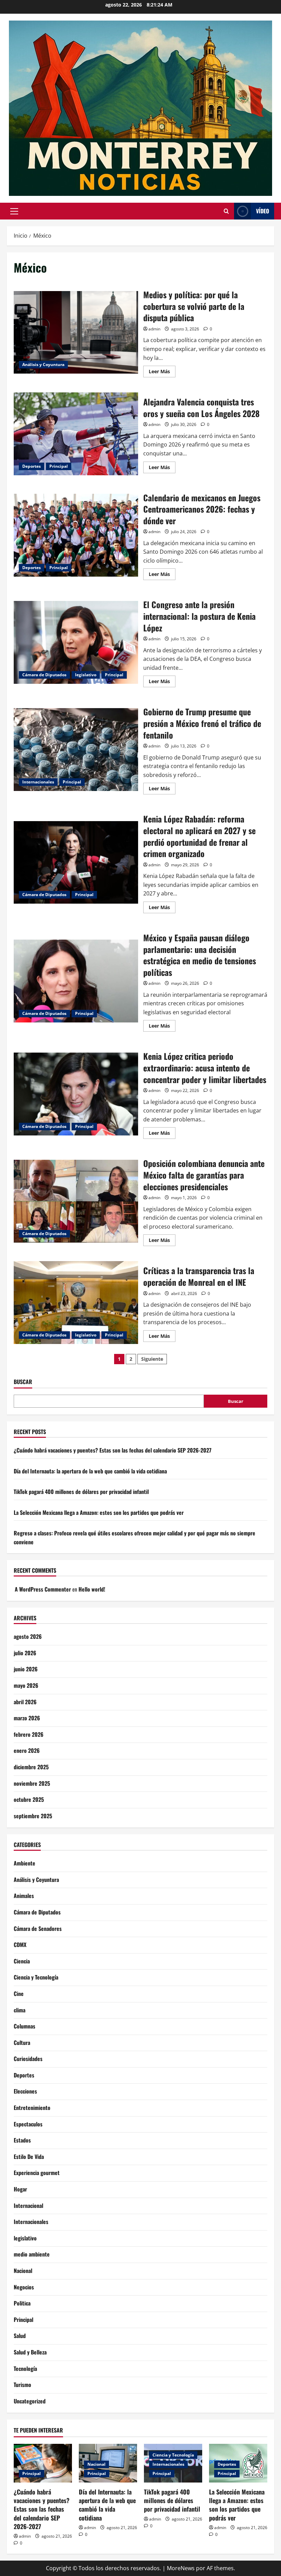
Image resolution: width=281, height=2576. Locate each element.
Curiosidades (28, 2059)
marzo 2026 (27, 1718)
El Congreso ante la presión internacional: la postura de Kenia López (76, 642)
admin (154, 329)
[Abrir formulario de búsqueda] (226, 211)
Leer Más (162, 373)
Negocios (24, 2287)
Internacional (28, 2206)
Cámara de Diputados (44, 675)
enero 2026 (27, 1750)
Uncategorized (30, 2401)
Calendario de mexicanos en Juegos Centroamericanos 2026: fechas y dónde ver (76, 535)
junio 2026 (26, 1669)
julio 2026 (25, 1653)
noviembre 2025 (32, 1783)
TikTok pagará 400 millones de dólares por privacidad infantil (81, 1492)
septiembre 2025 (33, 1816)
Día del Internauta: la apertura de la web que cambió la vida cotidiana (90, 1471)
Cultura (22, 2043)
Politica (22, 2303)
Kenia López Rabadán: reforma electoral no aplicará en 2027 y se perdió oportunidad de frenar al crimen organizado (76, 863)
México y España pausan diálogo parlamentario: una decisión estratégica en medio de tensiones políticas (76, 981)
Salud (20, 2336)
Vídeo (262, 211)
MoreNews (181, 2568)
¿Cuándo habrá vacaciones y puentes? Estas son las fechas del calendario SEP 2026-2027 (113, 1450)
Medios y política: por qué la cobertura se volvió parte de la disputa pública (76, 332)
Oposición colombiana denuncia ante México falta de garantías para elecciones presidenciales (76, 1201)
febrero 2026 (29, 1734)
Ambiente (25, 1863)
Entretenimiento (32, 2108)
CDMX (20, 1945)
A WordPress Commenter (43, 1589)
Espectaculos (28, 2124)
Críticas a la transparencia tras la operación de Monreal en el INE (76, 1303)
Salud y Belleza (30, 2352)
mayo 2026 (26, 1685)
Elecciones (25, 2091)
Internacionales (38, 782)
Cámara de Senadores (38, 1928)
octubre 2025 (29, 1799)
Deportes (32, 466)
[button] (14, 211)
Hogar (20, 2189)
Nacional (23, 2271)
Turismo (22, 2385)
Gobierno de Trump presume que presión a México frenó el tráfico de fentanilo (76, 750)
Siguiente (152, 1359)
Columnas (25, 2026)
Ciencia (22, 1961)
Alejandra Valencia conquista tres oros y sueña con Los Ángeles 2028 (76, 434)
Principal (59, 466)
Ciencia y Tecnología (36, 1977)
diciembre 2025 (31, 1767)
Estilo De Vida (29, 2157)
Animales (24, 1896)
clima (20, 2010)
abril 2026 (25, 1702)
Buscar (23, 1382)
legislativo (86, 675)
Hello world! (92, 1589)
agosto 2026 (28, 1636)
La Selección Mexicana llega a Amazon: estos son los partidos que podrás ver (99, 1512)
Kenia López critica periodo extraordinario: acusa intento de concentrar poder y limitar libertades (76, 1094)
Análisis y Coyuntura (43, 365)
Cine (19, 1994)
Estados (22, 2140)
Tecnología (25, 2368)
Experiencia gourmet (37, 2173)
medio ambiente (32, 2254)
